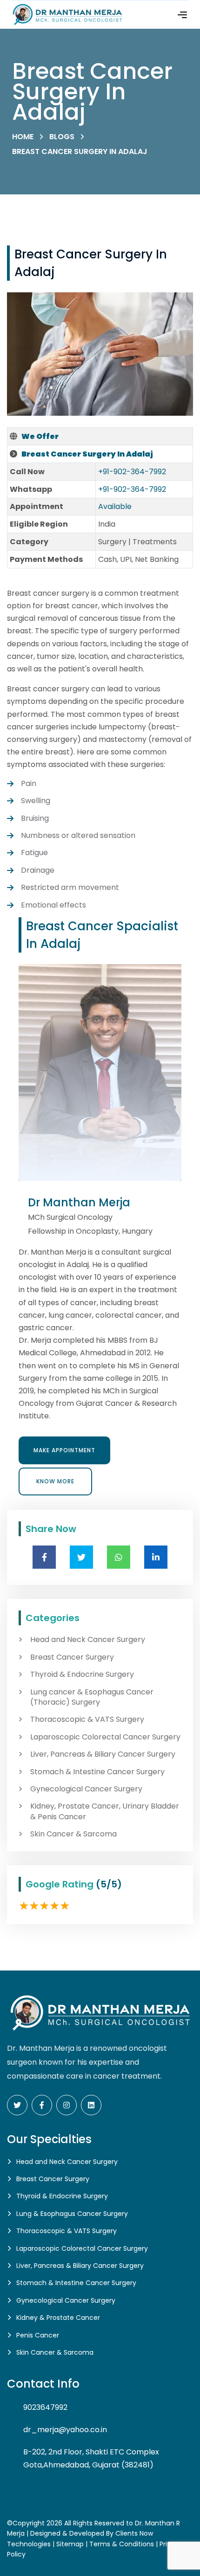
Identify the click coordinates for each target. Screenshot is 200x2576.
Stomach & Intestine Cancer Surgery (97, 1772)
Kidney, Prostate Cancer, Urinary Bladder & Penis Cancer (105, 1811)
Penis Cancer (38, 2335)
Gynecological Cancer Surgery (86, 1789)
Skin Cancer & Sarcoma (73, 1834)
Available (115, 506)
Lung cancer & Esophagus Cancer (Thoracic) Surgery (92, 1697)
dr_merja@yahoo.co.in (65, 2430)
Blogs (62, 137)
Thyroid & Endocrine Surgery (82, 1674)
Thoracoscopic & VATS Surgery (87, 1719)
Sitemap (70, 2544)
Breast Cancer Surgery (72, 1657)
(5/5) (109, 1884)
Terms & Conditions (122, 2544)
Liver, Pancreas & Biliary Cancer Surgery (103, 1754)
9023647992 (45, 2407)
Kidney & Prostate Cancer (58, 2318)
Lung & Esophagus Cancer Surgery (72, 2214)
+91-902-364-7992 (132, 472)
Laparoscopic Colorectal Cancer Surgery (105, 1737)
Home (23, 137)
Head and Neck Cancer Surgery (88, 1640)
